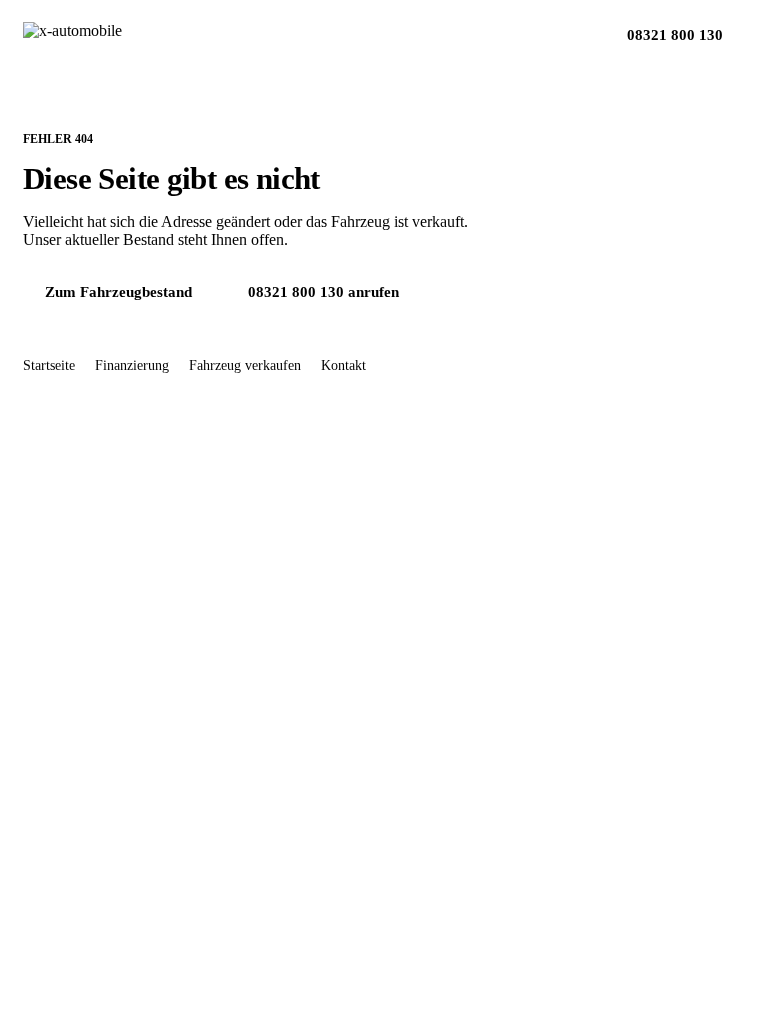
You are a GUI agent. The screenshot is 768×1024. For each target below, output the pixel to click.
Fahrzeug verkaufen (245, 365)
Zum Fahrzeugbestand (118, 292)
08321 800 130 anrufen (323, 292)
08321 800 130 (675, 35)
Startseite (49, 365)
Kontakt (343, 365)
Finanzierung (132, 365)
